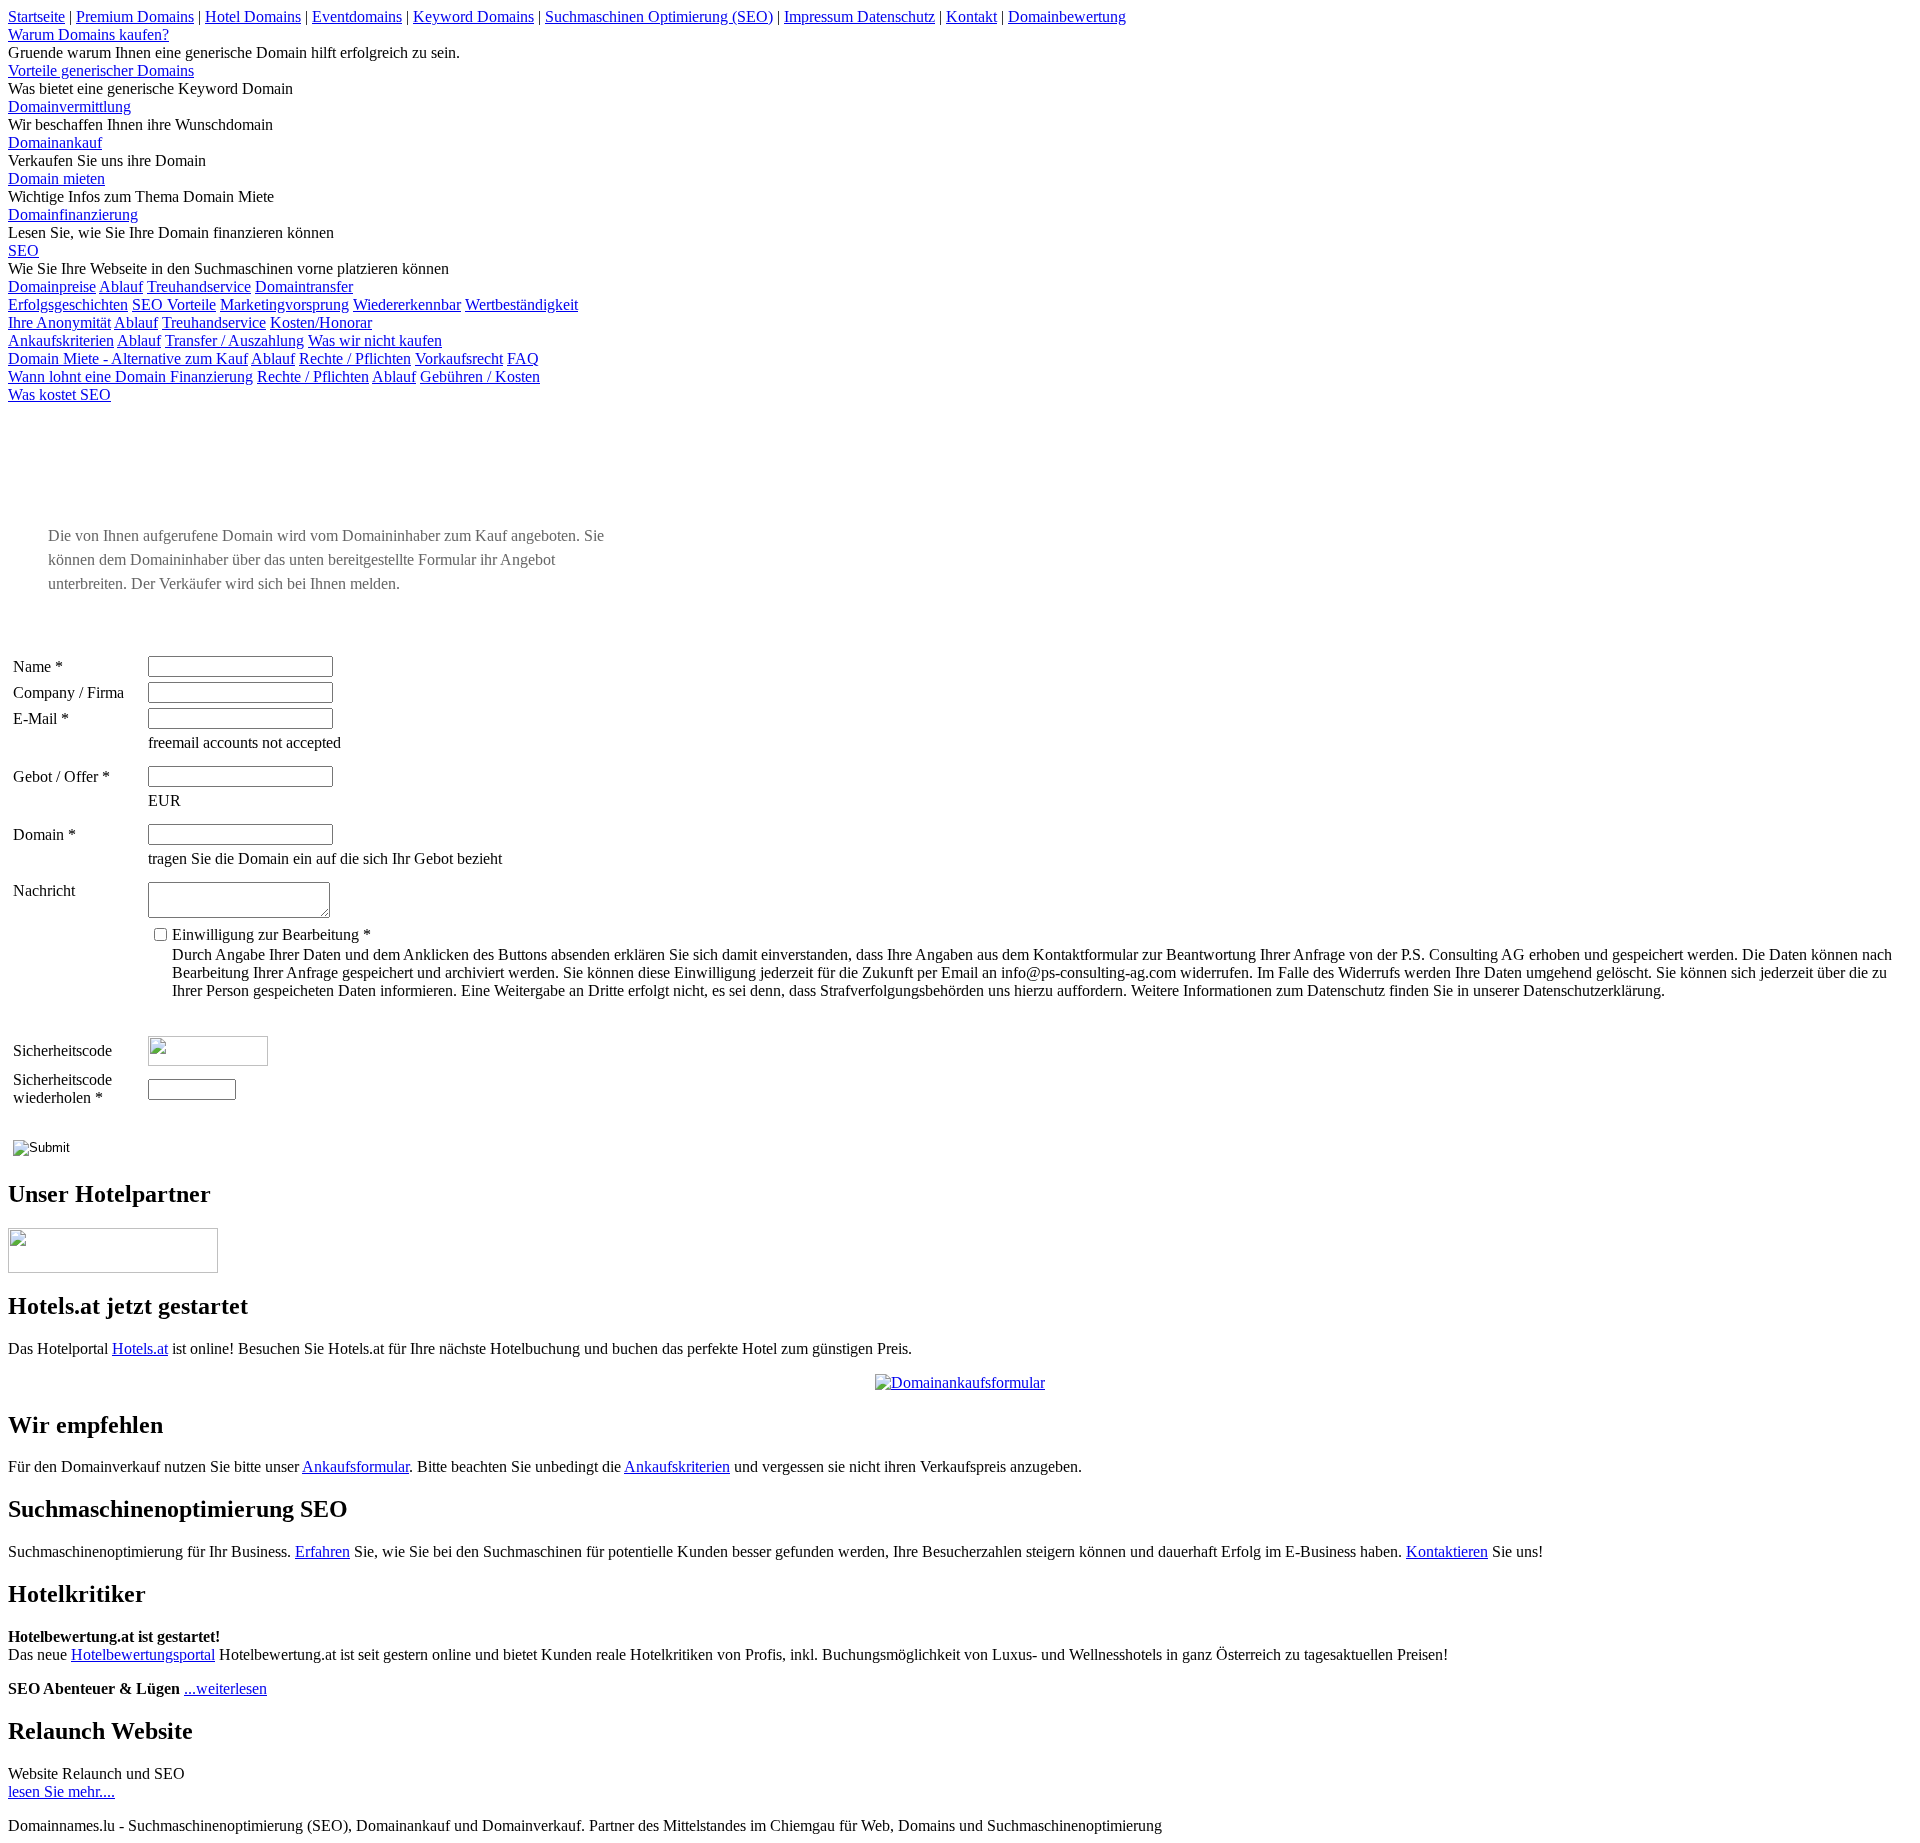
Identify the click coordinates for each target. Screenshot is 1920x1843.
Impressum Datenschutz (859, 16)
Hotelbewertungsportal (143, 1654)
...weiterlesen (225, 1688)
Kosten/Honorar (321, 322)
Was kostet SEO (59, 394)
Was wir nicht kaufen (375, 340)
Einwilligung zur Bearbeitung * (271, 934)
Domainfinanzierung (73, 214)
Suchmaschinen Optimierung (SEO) (659, 16)
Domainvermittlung (69, 106)
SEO (23, 250)
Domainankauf (55, 142)
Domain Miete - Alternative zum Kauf (128, 358)
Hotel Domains (253, 16)
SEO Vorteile (174, 304)
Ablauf (121, 286)
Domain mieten (56, 178)
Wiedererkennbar (407, 304)
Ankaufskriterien (61, 340)
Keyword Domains (473, 16)
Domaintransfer (304, 286)
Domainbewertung (1067, 16)
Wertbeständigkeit (521, 304)
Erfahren (322, 1551)
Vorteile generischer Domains (101, 70)
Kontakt (971, 16)
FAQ (523, 358)
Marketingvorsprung (284, 304)
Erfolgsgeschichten (68, 304)
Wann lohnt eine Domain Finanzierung (130, 376)
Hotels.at (140, 1348)
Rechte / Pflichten (355, 358)
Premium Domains (135, 16)
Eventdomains (357, 16)
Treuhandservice (199, 286)
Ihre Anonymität (59, 322)
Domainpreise (52, 286)
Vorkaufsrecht (459, 358)
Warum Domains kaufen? (88, 34)
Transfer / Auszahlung (234, 340)
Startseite (36, 16)
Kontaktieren (1447, 1551)
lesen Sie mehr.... (61, 1791)
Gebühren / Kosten (480, 376)
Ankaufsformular (355, 1466)
